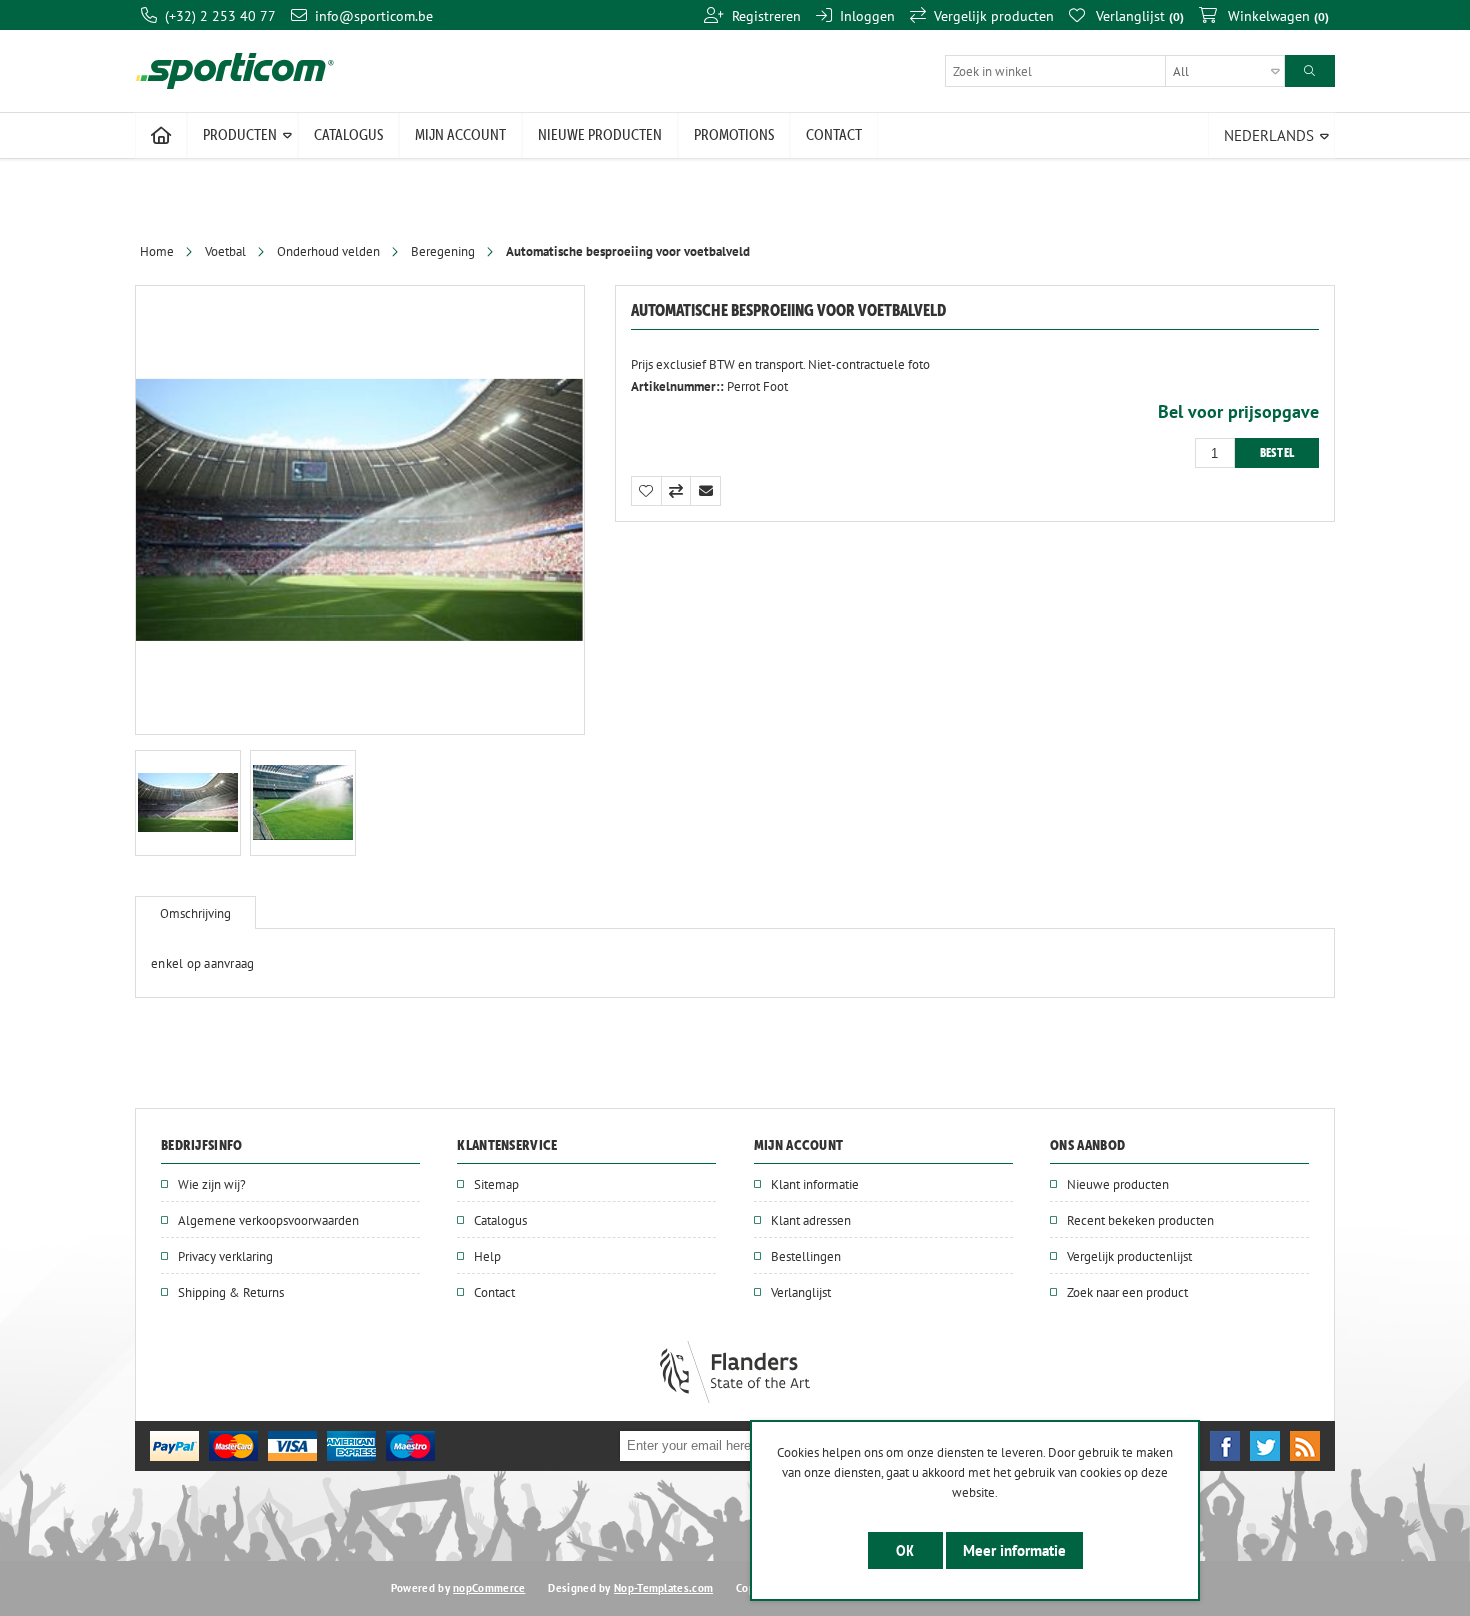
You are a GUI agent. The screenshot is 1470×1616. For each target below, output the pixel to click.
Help (487, 1256)
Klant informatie (815, 1184)
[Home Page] (161, 136)
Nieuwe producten (1118, 1184)
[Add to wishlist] (646, 491)
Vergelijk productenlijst (1129, 1256)
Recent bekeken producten (1140, 1220)
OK (905, 1550)
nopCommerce (489, 1588)
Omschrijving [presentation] (195, 913)
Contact (494, 1292)
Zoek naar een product (1127, 1292)
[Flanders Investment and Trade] (735, 1398)
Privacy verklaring (225, 1256)
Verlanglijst (801, 1292)
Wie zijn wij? (212, 1184)
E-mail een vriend (706, 491)
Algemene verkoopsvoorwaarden (268, 1220)
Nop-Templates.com (663, 1588)
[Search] (1310, 71)
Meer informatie (1014, 1550)
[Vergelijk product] (676, 491)
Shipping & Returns (231, 1292)
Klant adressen (811, 1220)
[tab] (195, 912)
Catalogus (500, 1220)
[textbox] (1115, 71)
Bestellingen (806, 1256)
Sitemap (496, 1184)
